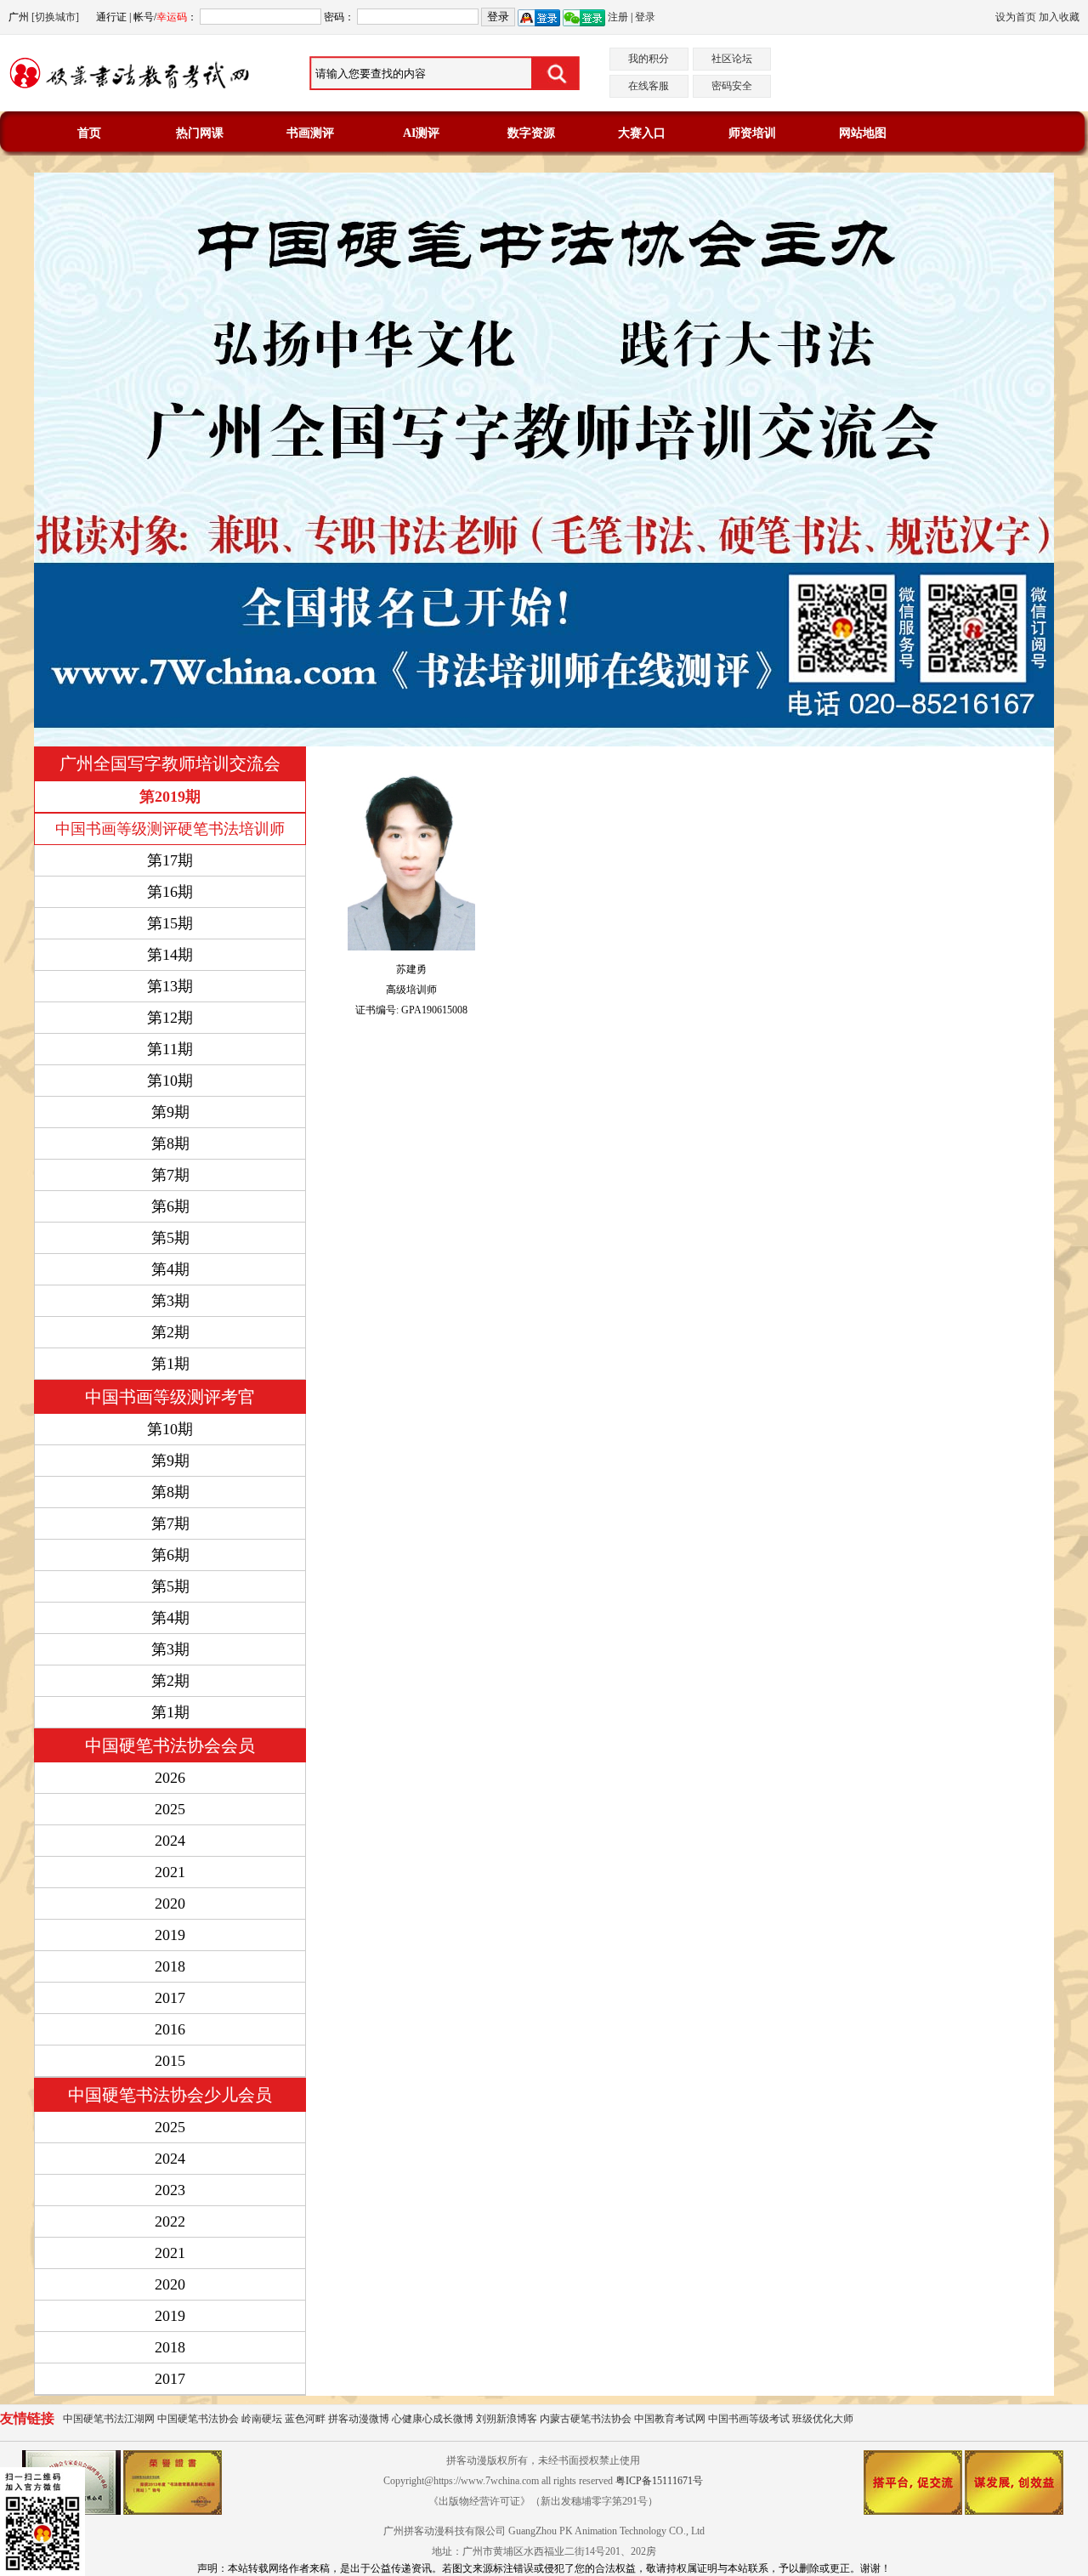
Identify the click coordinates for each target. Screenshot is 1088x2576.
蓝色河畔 (305, 2419)
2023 (170, 2190)
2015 (170, 2061)
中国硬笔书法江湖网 (109, 2419)
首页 (89, 133)
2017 (170, 1998)
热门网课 (200, 133)
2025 (170, 1809)
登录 (645, 17)
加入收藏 (1059, 17)
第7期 (170, 1523)
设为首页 (1016, 17)
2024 (170, 1841)
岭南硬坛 (262, 2419)
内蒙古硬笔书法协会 (586, 2419)
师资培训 (752, 133)
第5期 (170, 1586)
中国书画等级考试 (749, 2419)
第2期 (170, 1681)
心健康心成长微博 (433, 2419)
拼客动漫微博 (359, 2419)
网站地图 (863, 133)
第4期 (170, 1618)
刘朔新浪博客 (507, 2419)
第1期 (170, 1712)
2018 (170, 1966)
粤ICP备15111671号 (659, 2481)
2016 (170, 2029)
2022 (170, 2221)
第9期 (170, 1461)
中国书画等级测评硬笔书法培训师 (170, 829)
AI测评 (421, 133)
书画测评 (310, 133)
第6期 (170, 1555)
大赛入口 (642, 133)
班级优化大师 (823, 2419)
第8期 (170, 1492)
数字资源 (531, 133)
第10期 (170, 1429)
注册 (618, 17)
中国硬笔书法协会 (198, 2419)
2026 (170, 1778)
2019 (170, 1935)
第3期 (170, 1649)
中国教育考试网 (670, 2419)
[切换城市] (55, 17)
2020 (170, 1904)
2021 (170, 1872)
